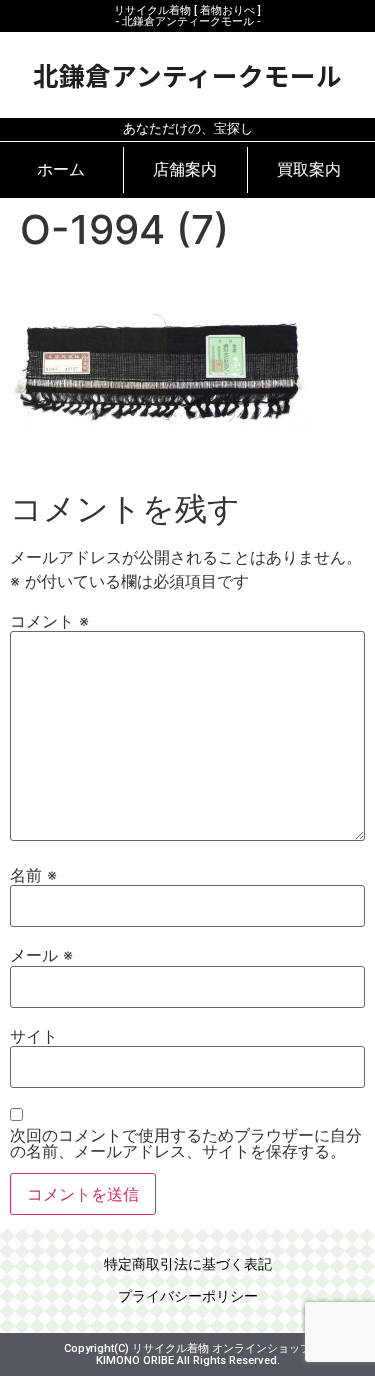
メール (41, 955)
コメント (49, 621)
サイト (34, 1036)
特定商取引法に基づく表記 (188, 1264)
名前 (33, 875)
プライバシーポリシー (188, 1296)
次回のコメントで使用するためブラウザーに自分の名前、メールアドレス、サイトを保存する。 (186, 1143)
